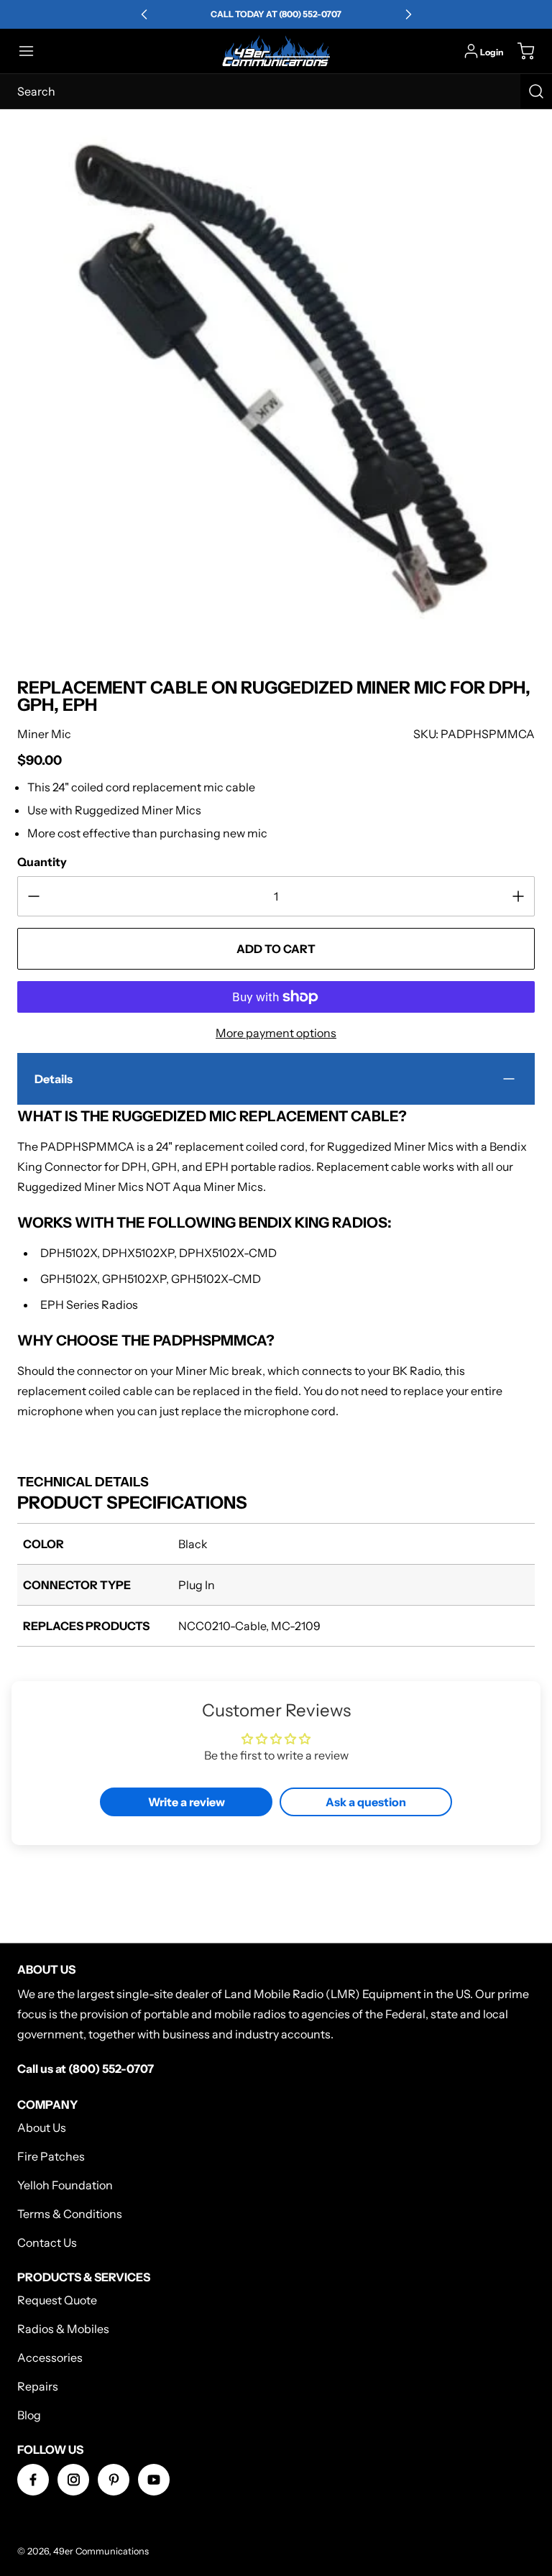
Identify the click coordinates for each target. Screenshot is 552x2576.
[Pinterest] (114, 2480)
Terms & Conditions (70, 2214)
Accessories (50, 2357)
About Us (42, 2127)
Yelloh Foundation (65, 2185)
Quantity (42, 862)
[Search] (536, 91)
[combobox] (276, 91)
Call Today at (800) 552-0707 (276, 14)
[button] (33, 51)
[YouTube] (154, 2480)
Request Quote (57, 2300)
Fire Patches (51, 2156)
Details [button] (54, 1079)
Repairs (38, 2386)
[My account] (471, 51)
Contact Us (47, 2242)
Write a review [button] (187, 1802)
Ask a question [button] (366, 1802)
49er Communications (101, 2551)
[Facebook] (33, 2480)
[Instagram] (73, 2480)
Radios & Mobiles (63, 2329)
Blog (29, 2415)
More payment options (276, 1033)
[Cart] (519, 51)
